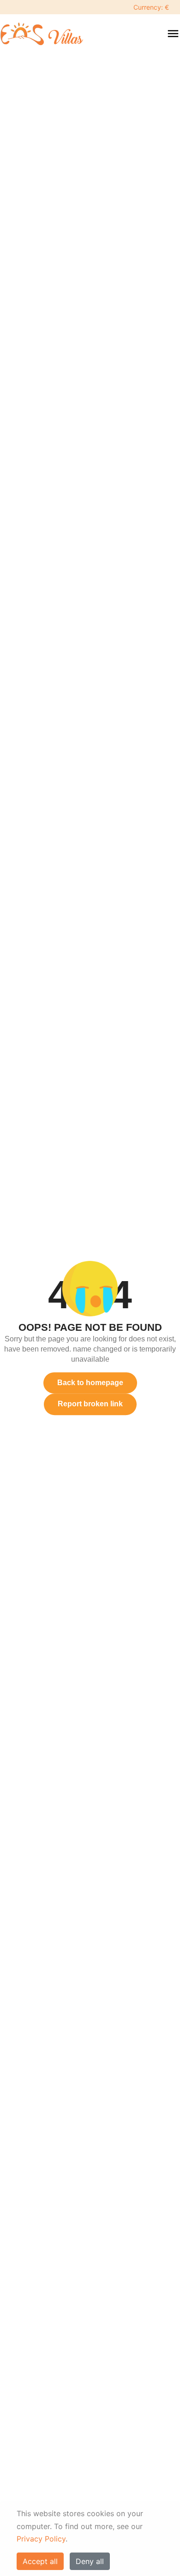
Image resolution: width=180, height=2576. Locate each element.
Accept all (40, 2561)
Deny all (90, 2561)
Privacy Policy (41, 2539)
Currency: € (151, 7)
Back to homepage (90, 1383)
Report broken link (90, 1404)
